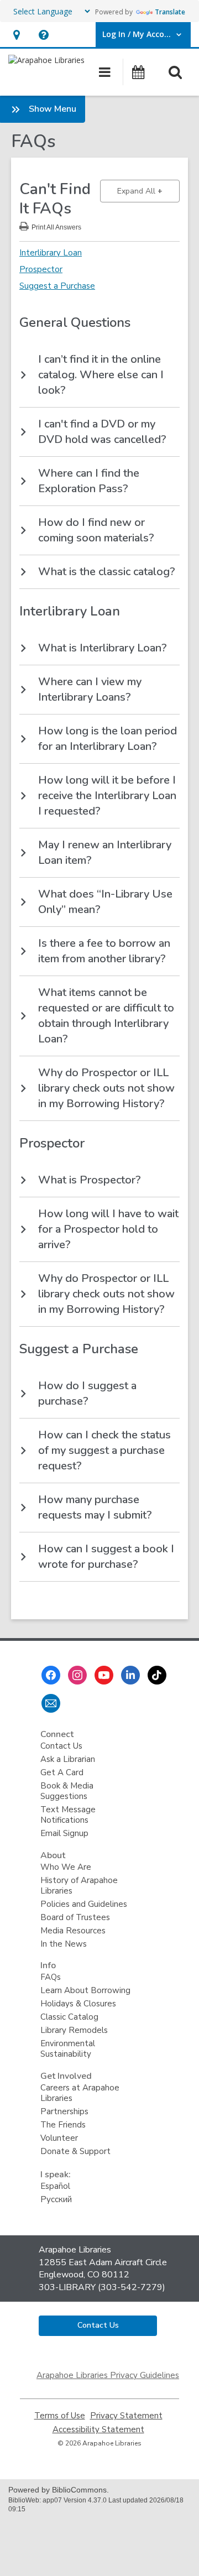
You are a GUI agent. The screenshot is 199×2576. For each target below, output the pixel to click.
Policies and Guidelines (84, 1904)
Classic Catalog (69, 2017)
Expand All (148, 191)
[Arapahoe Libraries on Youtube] (104, 1675)
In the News (64, 1944)
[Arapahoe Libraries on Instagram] (77, 1675)
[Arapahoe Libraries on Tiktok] (157, 1675)
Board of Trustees (75, 1917)
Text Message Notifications (68, 1815)
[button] (16, 35)
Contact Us (61, 1746)
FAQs (51, 1977)
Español (55, 2186)
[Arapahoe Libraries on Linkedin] (130, 1675)
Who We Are (66, 1867)
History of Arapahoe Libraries (79, 1886)
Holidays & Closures (78, 2004)
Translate (170, 12)
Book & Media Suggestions (67, 1791)
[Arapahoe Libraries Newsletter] (51, 1703)
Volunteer (59, 2138)
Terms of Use (60, 2416)
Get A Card (62, 1772)
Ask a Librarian (68, 1759)
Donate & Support (75, 2151)
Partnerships (64, 2111)
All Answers (56, 226)
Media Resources (73, 1931)
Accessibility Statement (98, 2430)
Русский (56, 2199)
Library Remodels (74, 2030)
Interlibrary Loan (51, 253)
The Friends (63, 2125)
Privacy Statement (126, 2416)
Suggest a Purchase (57, 286)
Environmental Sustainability (68, 2049)
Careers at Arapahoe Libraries (80, 2093)
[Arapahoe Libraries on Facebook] (51, 1675)
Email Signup (64, 1833)
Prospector (41, 269)
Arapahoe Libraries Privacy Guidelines (108, 2375)
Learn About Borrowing (85, 1990)
